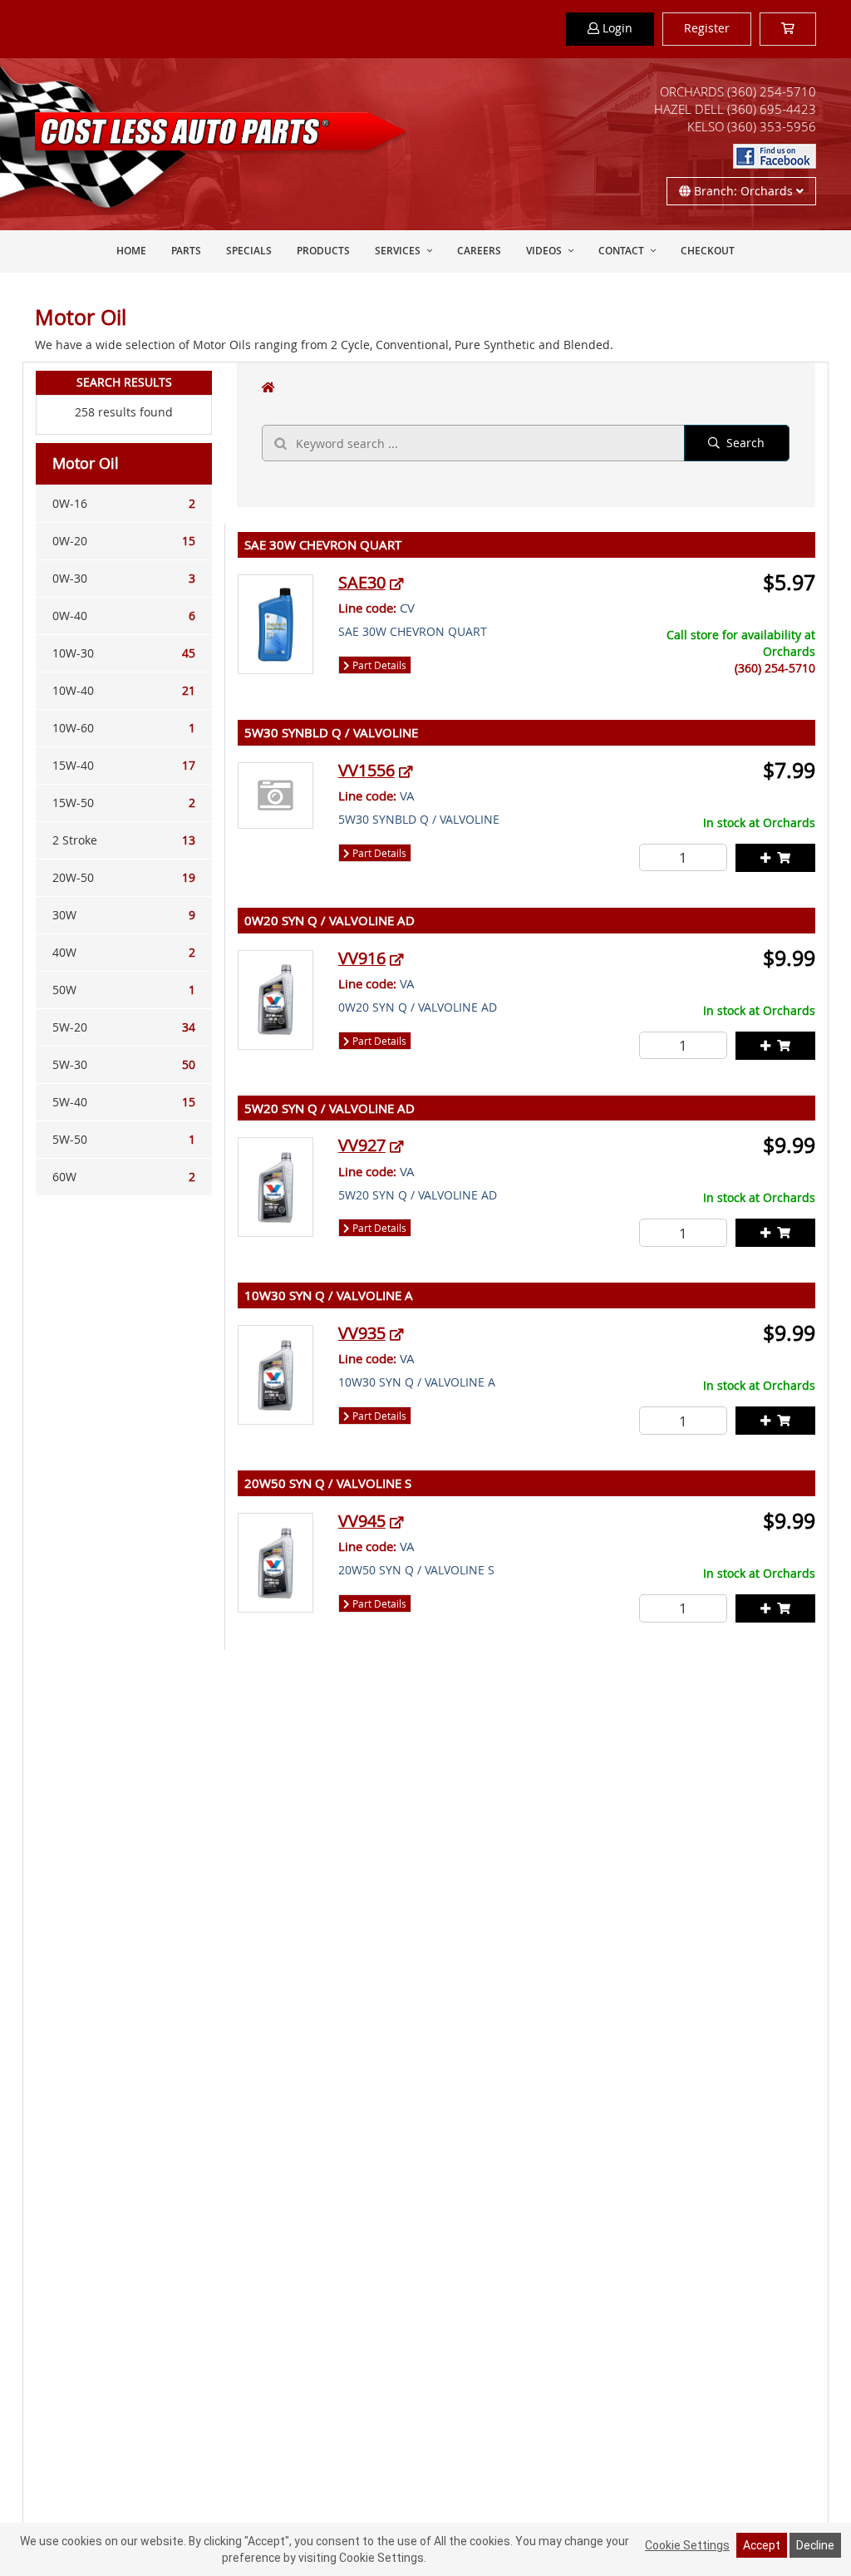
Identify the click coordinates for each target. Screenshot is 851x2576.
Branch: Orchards (743, 191)
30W (124, 915)
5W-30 (124, 1064)
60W (124, 1177)
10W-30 (124, 653)
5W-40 (124, 1102)
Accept (762, 2545)
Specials (249, 251)
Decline (815, 2545)
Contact (621, 251)
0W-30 (124, 578)
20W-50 (124, 877)
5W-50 (124, 1139)
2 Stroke (124, 840)
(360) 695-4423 (772, 109)
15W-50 (124, 803)
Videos (544, 251)
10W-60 (124, 728)
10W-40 (124, 690)
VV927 (362, 1145)
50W (124, 990)
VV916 (362, 958)
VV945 (362, 1521)
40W (124, 952)
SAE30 (362, 582)
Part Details (378, 665)
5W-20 (124, 1027)
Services (398, 251)
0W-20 (124, 541)
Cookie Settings (687, 2545)
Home (131, 251)
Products (323, 251)
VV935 (362, 1333)
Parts (186, 251)
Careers (479, 251)
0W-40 (124, 616)
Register (707, 28)
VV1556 (366, 770)
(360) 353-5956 (772, 126)
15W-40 (124, 765)
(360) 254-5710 (772, 91)
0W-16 (124, 503)
